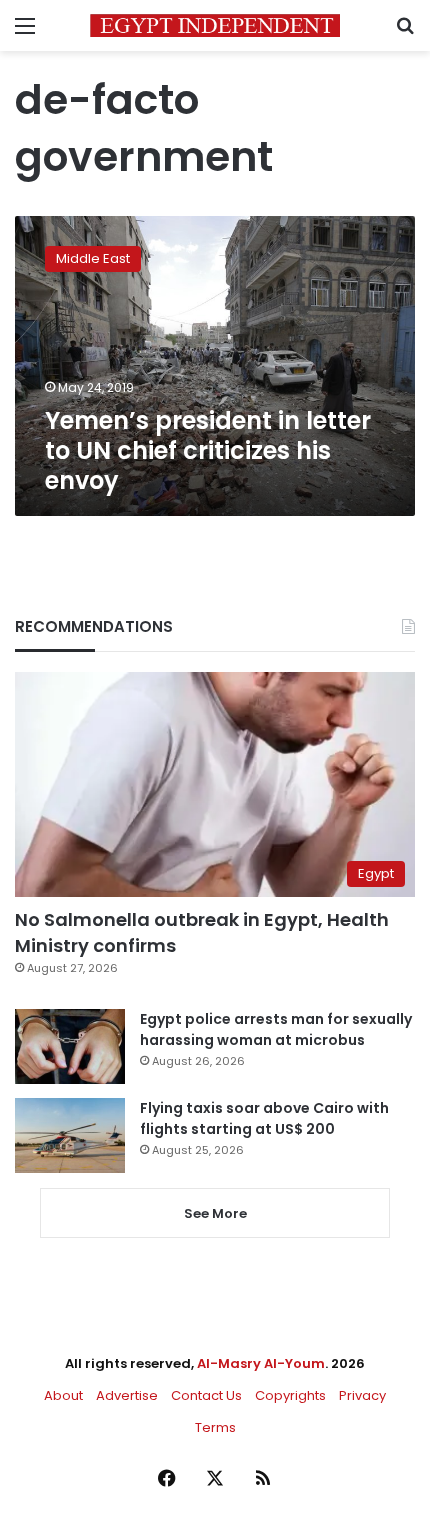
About (63, 1395)
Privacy (362, 1395)
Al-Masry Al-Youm (261, 1363)
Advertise (127, 1395)
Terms (215, 1427)
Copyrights (290, 1395)
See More (215, 1213)
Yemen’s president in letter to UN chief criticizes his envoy (208, 450)
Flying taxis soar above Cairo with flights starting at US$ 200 (264, 1118)
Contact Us (206, 1395)
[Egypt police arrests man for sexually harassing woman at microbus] (70, 1046)
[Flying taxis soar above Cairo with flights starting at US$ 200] (70, 1135)
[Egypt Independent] (215, 25)
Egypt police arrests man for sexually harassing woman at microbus (276, 1029)
